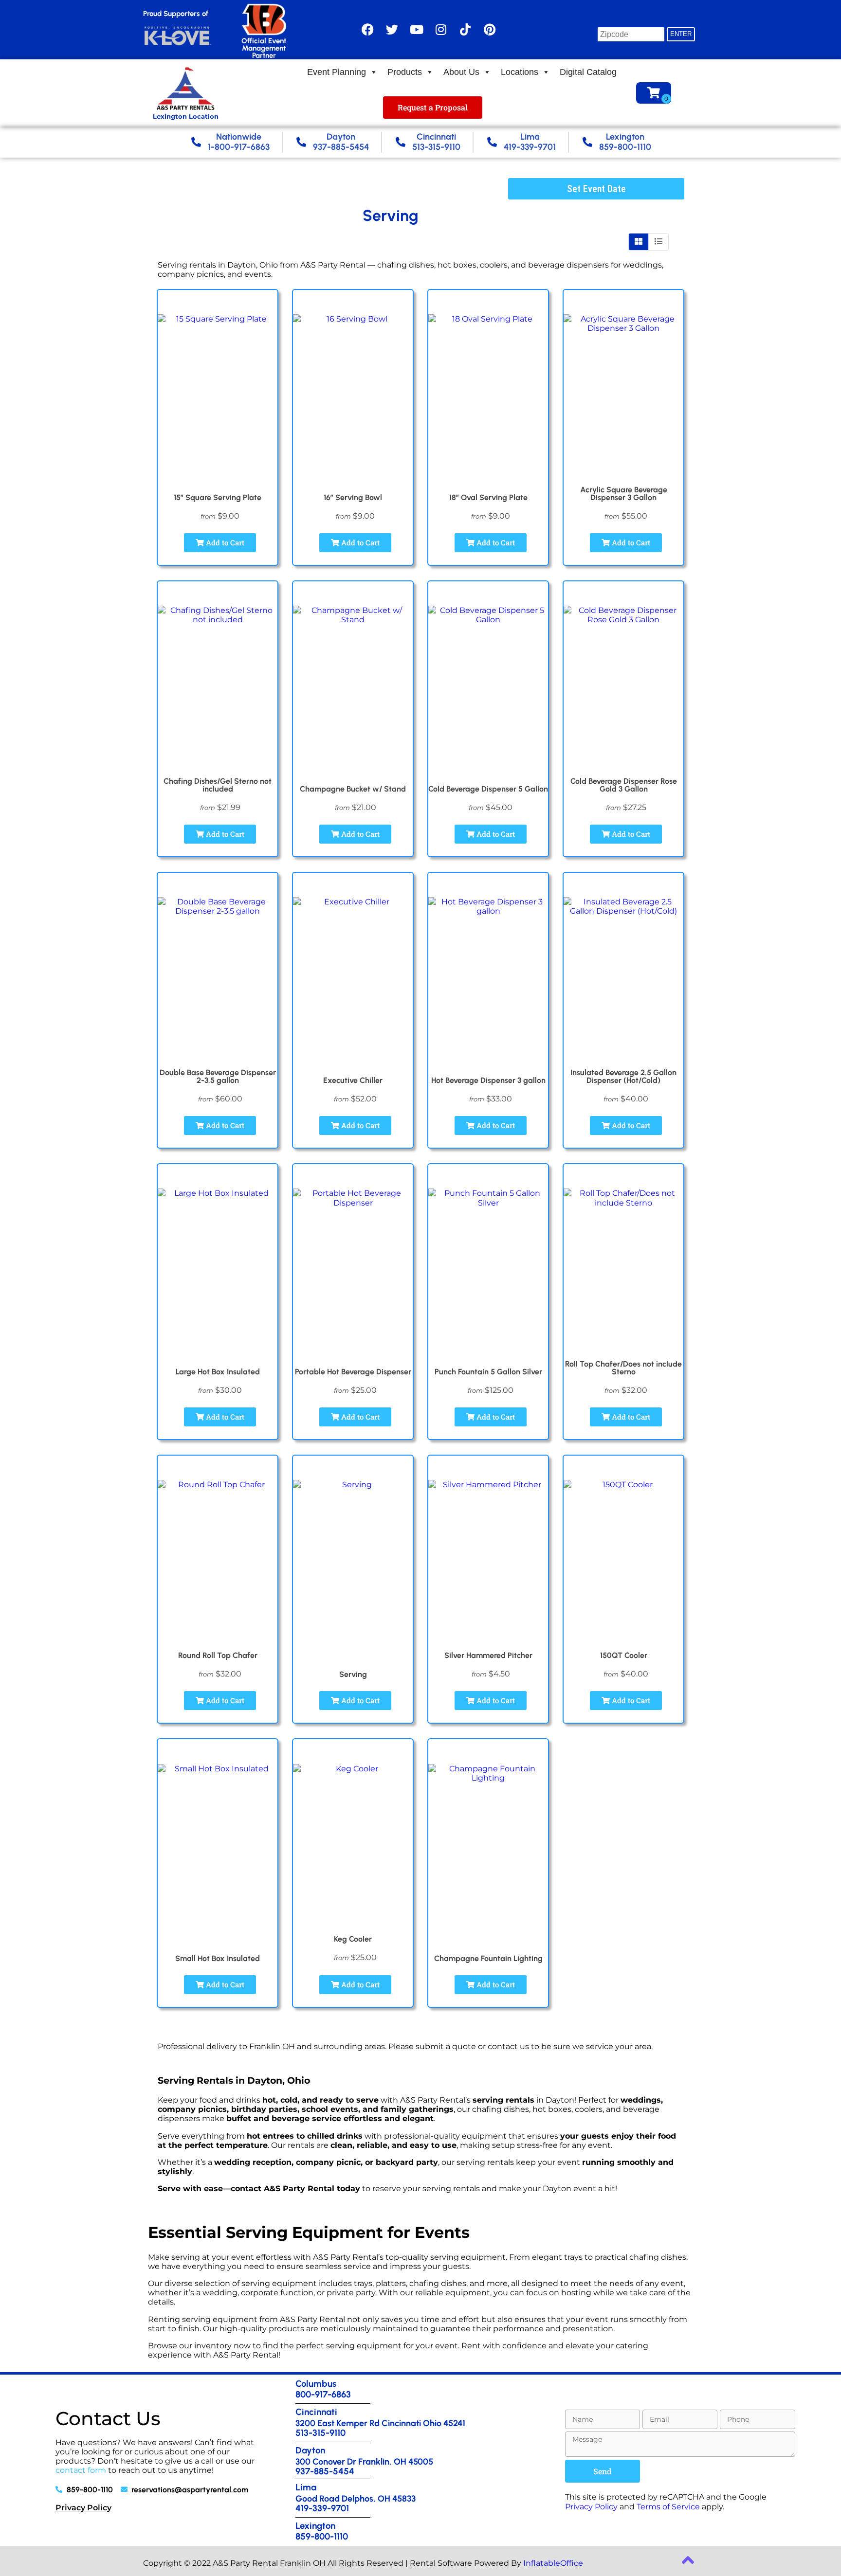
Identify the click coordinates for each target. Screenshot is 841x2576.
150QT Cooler (624, 1655)
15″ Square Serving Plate (218, 497)
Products (405, 72)
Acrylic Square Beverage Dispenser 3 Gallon (624, 494)
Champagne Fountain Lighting (488, 1958)
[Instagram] (441, 30)
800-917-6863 (323, 2394)
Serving (353, 1674)
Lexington (315, 2526)
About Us (461, 72)
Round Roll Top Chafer (218, 1655)
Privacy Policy (83, 2508)
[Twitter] (392, 30)
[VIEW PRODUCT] (218, 302)
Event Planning (337, 72)
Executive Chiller (353, 1080)
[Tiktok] (465, 30)
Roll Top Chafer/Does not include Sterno (623, 1368)
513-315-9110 (320, 2433)
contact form (81, 2470)
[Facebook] (368, 30)
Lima (306, 2487)
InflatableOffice (553, 2563)
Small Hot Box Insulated (218, 1958)
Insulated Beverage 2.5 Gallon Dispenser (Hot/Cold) (623, 1076)
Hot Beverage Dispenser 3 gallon (488, 1080)
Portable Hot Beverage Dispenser (353, 1372)
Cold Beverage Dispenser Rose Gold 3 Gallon (624, 785)
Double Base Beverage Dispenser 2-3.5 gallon (218, 1076)
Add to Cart (224, 542)
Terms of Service (668, 2507)
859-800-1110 (322, 2536)
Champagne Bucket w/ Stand (353, 789)
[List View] (658, 242)
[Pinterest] (490, 30)
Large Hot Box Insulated (218, 1372)
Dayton (310, 2450)
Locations (520, 72)
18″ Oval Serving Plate (488, 497)
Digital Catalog (588, 72)
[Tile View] (639, 242)
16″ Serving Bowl (353, 497)
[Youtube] (417, 30)
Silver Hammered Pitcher (488, 1655)
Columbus (316, 2384)
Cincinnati (316, 2412)
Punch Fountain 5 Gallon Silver (488, 1372)
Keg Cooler (353, 1939)
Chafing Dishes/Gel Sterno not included (218, 785)
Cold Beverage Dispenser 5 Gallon (488, 789)
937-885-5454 (325, 2471)
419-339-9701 (322, 2508)
